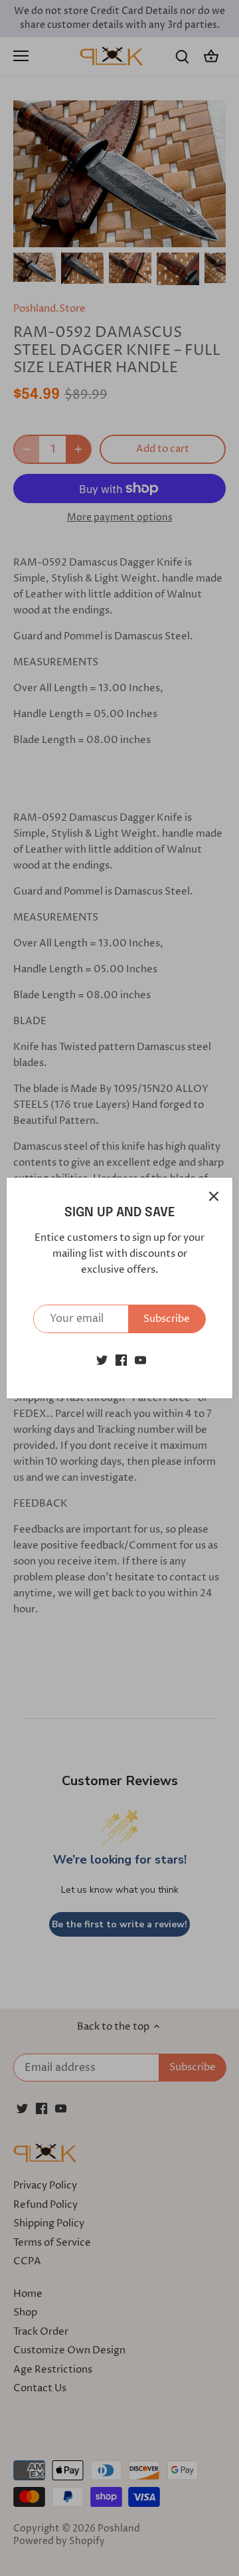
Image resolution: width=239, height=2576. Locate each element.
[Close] (214, 1196)
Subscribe (167, 1319)
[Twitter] (102, 1360)
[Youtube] (140, 1360)
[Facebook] (121, 1360)
